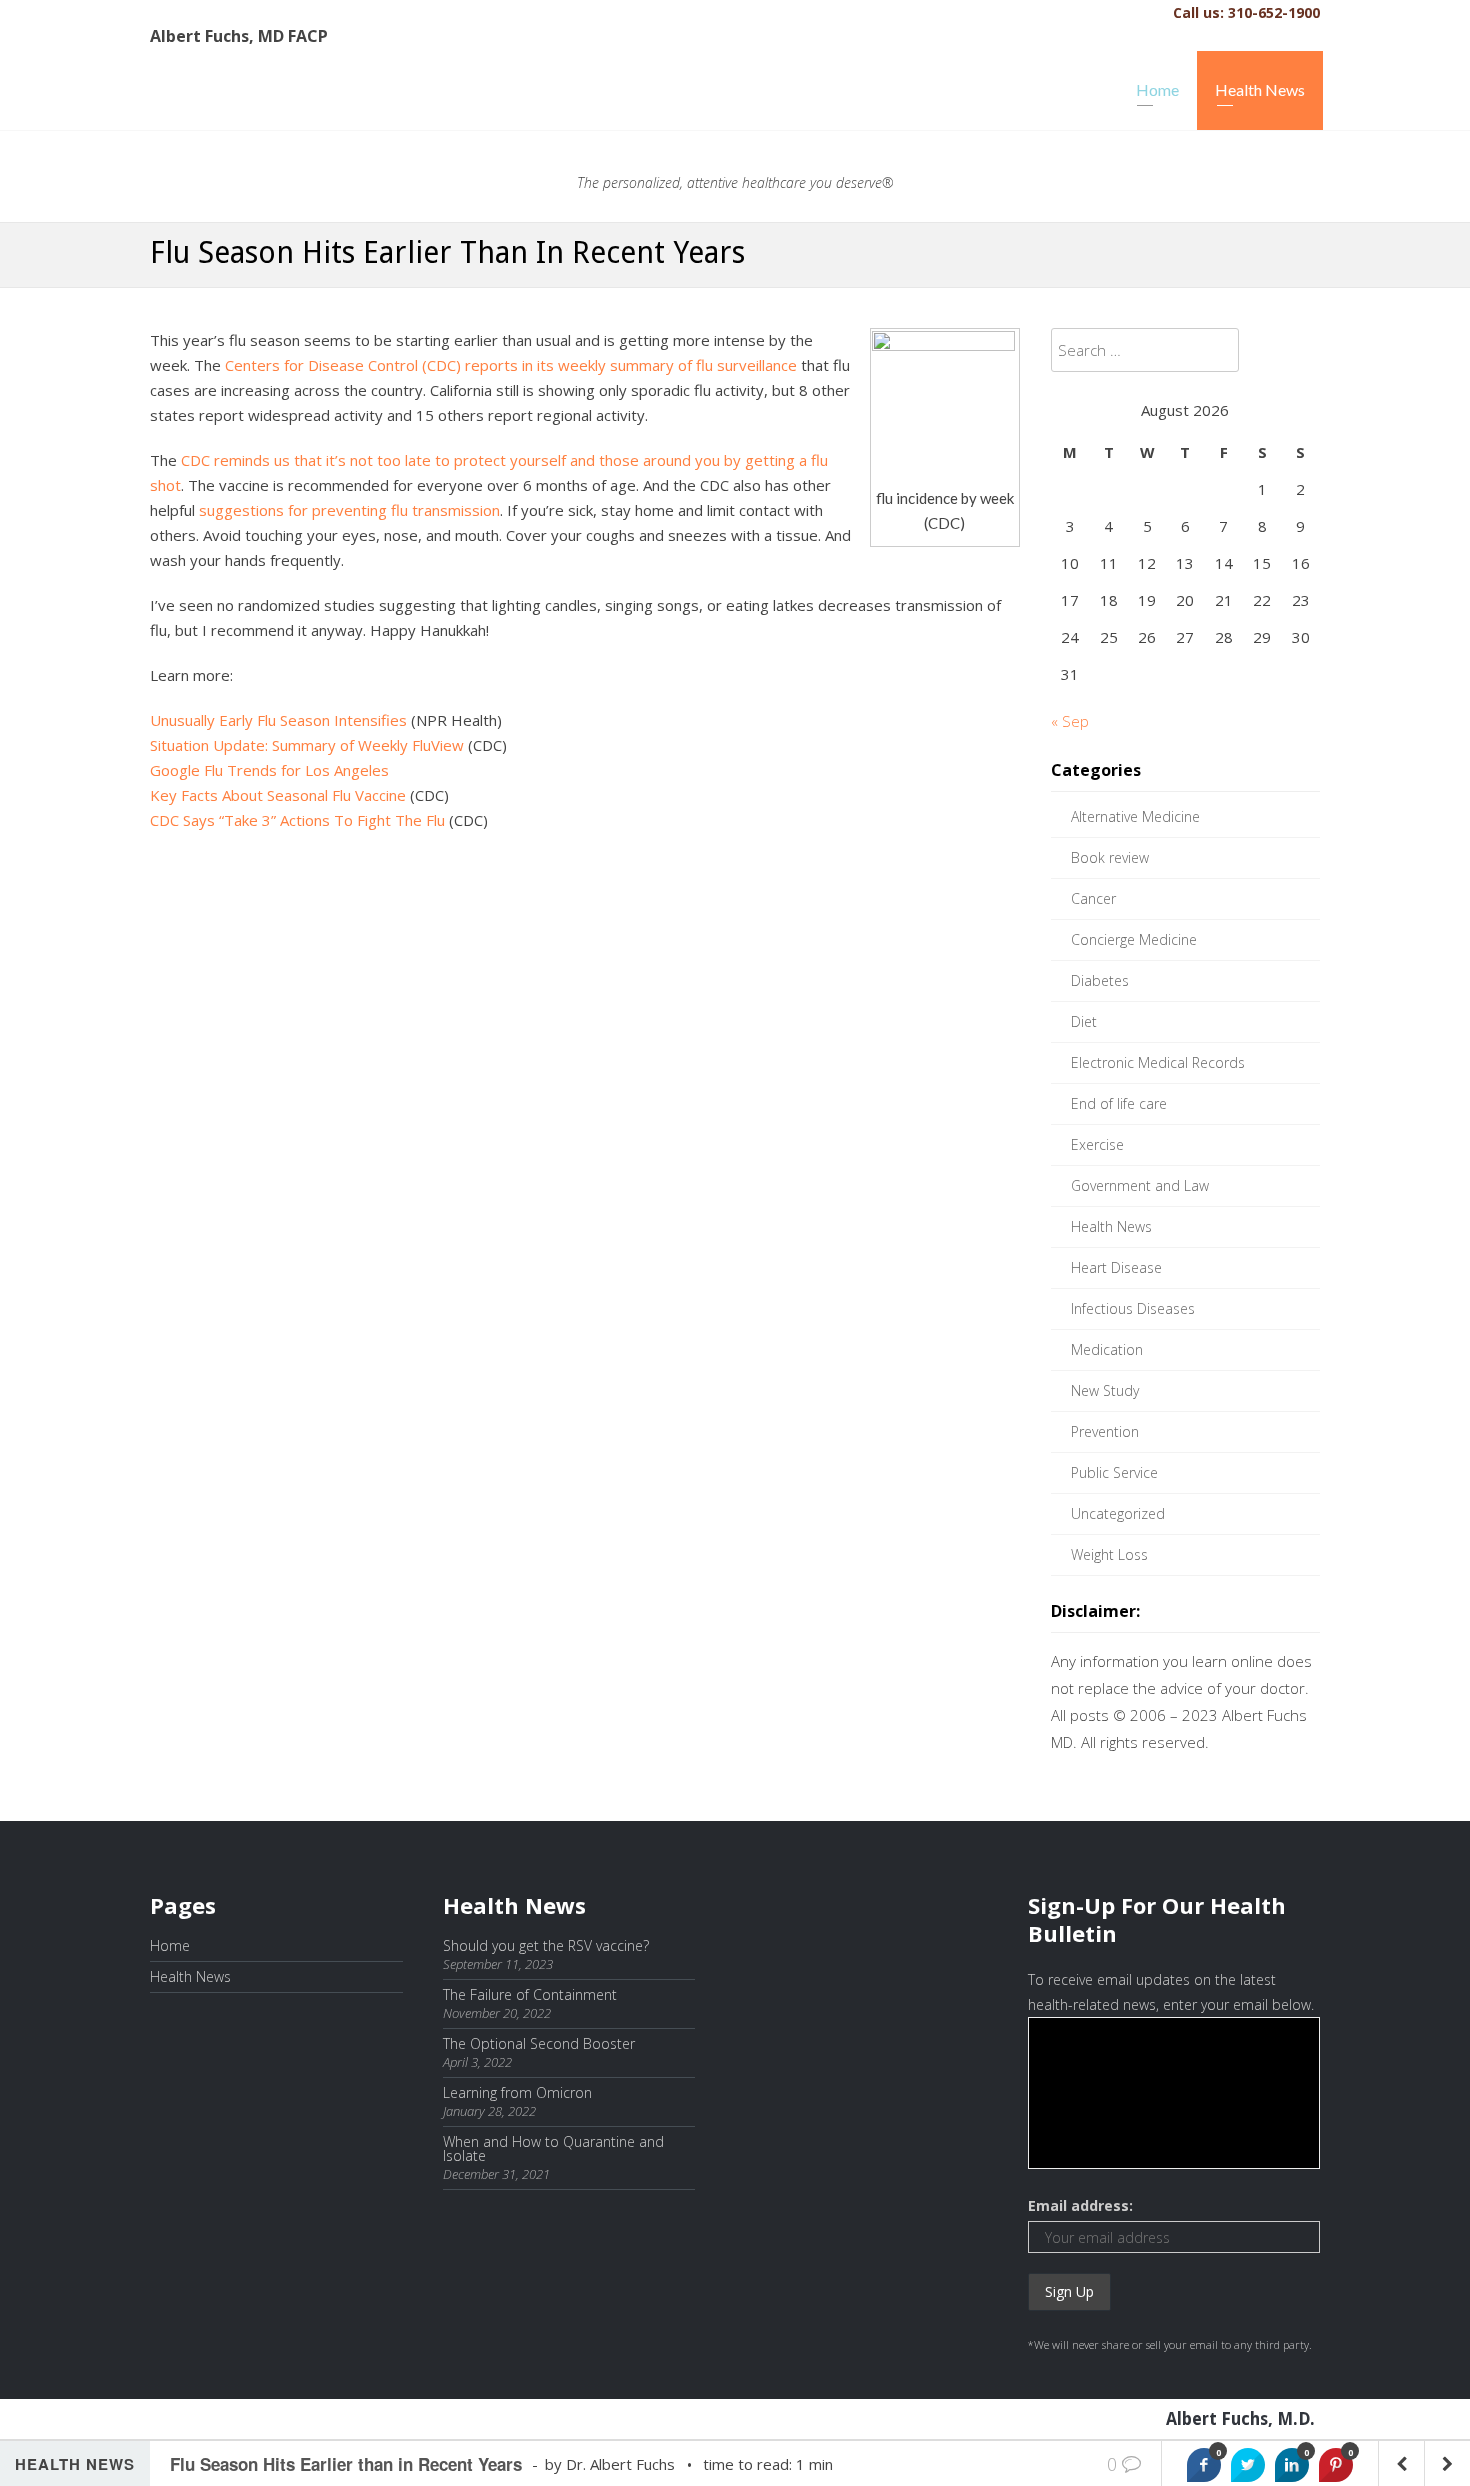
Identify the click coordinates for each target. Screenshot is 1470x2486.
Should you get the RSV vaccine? (546, 1945)
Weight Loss (1109, 1554)
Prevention (1105, 1431)
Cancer (1093, 898)
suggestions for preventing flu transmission (349, 510)
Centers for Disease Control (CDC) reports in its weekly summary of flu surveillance (511, 365)
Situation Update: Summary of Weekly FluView (307, 745)
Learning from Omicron (517, 2092)
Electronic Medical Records (1158, 1062)
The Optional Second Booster (539, 2043)
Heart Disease (1116, 1267)
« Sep (1070, 721)
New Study (1105, 1390)
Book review (1110, 857)
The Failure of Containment (530, 1994)
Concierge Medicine (1134, 939)
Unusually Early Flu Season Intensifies (278, 720)
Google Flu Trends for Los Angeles (269, 770)
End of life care (1119, 1103)
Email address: (1080, 2205)
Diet (1084, 1021)
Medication (1107, 1349)
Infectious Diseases (1133, 1308)
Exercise (1097, 1144)
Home (1157, 89)
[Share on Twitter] (1248, 2465)
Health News (1260, 89)
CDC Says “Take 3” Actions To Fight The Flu (297, 820)
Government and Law (1140, 1185)
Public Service (1114, 1472)
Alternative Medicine (1135, 816)
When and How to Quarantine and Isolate (553, 2148)
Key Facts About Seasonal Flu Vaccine (278, 795)
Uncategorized (1118, 1513)
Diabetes (1100, 980)
